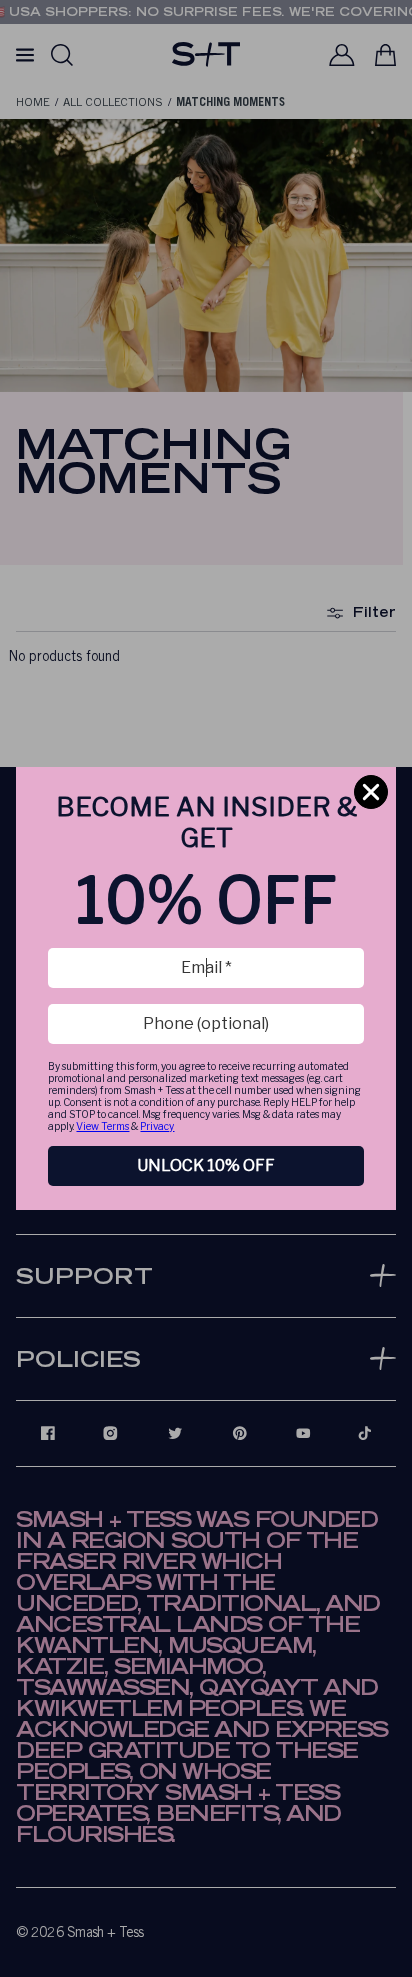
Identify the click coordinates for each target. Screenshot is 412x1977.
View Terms (102, 1126)
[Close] (371, 792)
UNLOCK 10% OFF (206, 1165)
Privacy (157, 1126)
